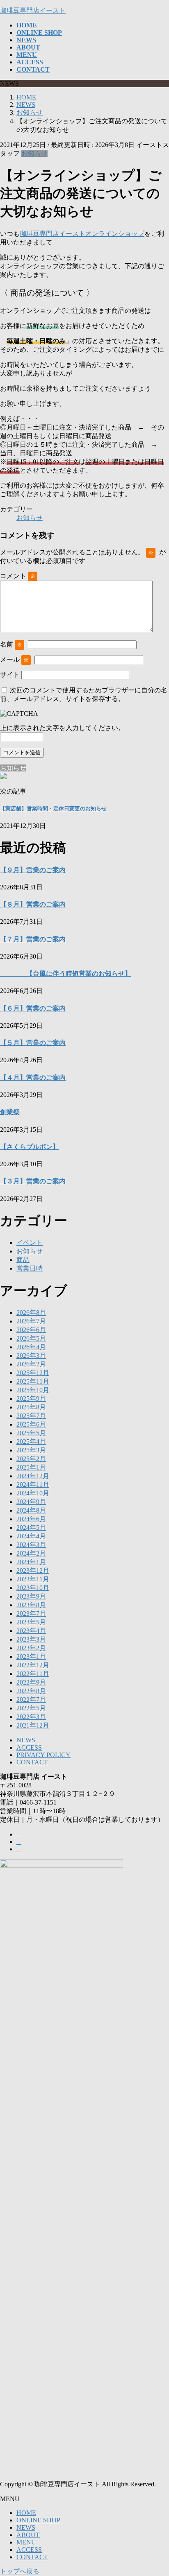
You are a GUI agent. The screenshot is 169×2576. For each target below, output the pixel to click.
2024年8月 (31, 1510)
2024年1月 (31, 1562)
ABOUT (28, 2535)
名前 (11, 644)
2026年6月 (31, 1330)
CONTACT (32, 1762)
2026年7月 (31, 1321)
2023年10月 (33, 1588)
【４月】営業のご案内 (33, 1078)
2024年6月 (31, 1519)
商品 (23, 1260)
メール (14, 659)
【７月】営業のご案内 (33, 939)
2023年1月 (31, 1657)
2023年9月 (31, 1596)
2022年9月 (31, 1682)
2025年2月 (31, 1459)
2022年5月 (31, 1708)
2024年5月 (31, 1528)
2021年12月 (33, 1725)
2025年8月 (31, 1407)
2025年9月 (31, 1399)
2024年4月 (31, 1536)
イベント (30, 1243)
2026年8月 (31, 1313)
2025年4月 (31, 1442)
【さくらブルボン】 (30, 1147)
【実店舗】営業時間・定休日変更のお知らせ (53, 809)
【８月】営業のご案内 (33, 904)
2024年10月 (33, 1493)
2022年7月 (31, 1700)
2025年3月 (31, 1450)
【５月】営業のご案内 (33, 1043)
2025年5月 (31, 1433)
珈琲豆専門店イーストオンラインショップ (82, 234)
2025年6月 (31, 1424)
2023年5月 (31, 1622)
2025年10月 (33, 1390)
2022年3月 (31, 1717)
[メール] (19, 1842)
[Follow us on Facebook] (19, 1834)
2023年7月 (31, 1614)
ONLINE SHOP (38, 2520)
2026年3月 (31, 1356)
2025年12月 (33, 1373)
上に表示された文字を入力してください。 (62, 728)
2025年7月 (31, 1416)
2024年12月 (33, 1476)
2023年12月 (33, 1571)
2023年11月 (33, 1579)
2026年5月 (31, 1338)
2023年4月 (31, 1631)
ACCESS (29, 1747)
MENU (26, 2542)
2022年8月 (31, 1691)
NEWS (26, 1740)
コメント (18, 576)
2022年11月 (33, 1674)
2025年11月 (33, 1381)
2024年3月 (31, 1545)
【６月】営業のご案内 (33, 1008)
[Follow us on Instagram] (19, 1849)
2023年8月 (31, 1605)
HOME (26, 2513)
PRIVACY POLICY (43, 1755)
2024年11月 (33, 1485)
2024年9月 (31, 1502)
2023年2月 (31, 1648)
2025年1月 (31, 1467)
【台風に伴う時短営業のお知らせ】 (66, 974)
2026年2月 (31, 1364)
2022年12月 (33, 1665)
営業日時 (30, 1268)
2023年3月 (31, 1639)
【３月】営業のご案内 (33, 1181)
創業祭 (10, 1112)
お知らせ (34, 153)
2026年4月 (31, 1347)
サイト (10, 675)
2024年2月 (31, 1553)
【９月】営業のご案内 (33, 870)
